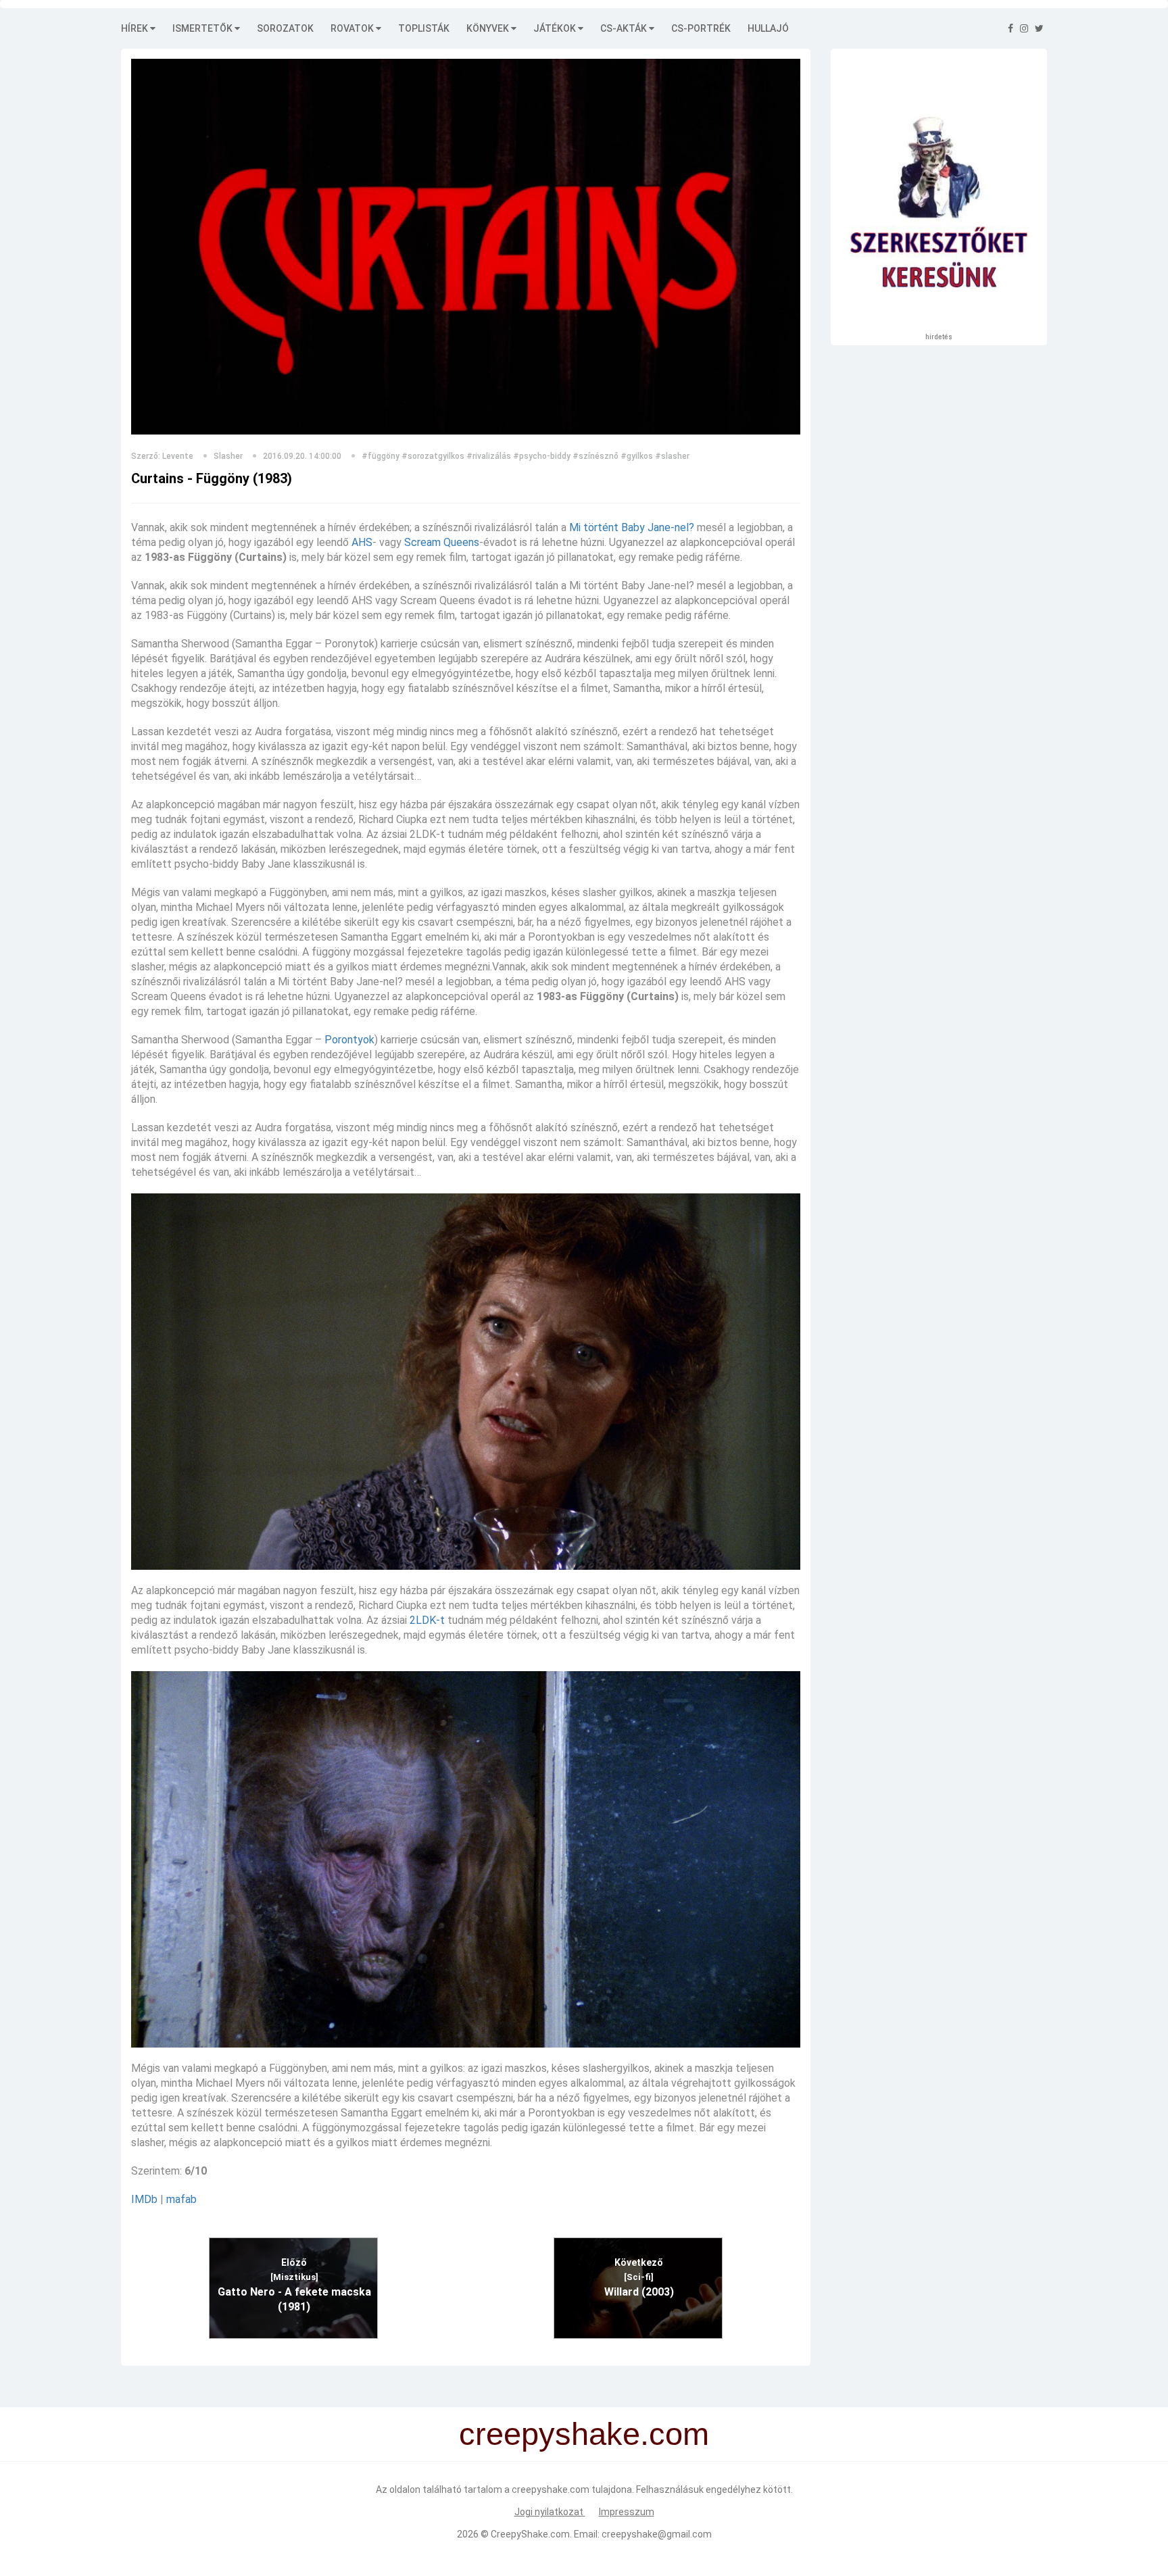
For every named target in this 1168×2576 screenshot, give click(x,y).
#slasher (672, 456)
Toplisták (424, 28)
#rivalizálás (489, 456)
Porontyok (349, 1040)
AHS (362, 542)
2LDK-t (427, 1620)
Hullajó (768, 28)
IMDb (144, 2199)
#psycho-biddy (542, 456)
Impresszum (627, 2512)
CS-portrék (701, 28)
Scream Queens (442, 542)
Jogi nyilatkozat (550, 2512)
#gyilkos (637, 456)
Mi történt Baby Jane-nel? (632, 527)
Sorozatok (285, 28)
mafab (181, 2199)
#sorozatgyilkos (433, 456)
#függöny (381, 456)
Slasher (228, 456)
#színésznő (595, 456)
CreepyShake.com (530, 2534)
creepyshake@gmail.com (657, 2534)
